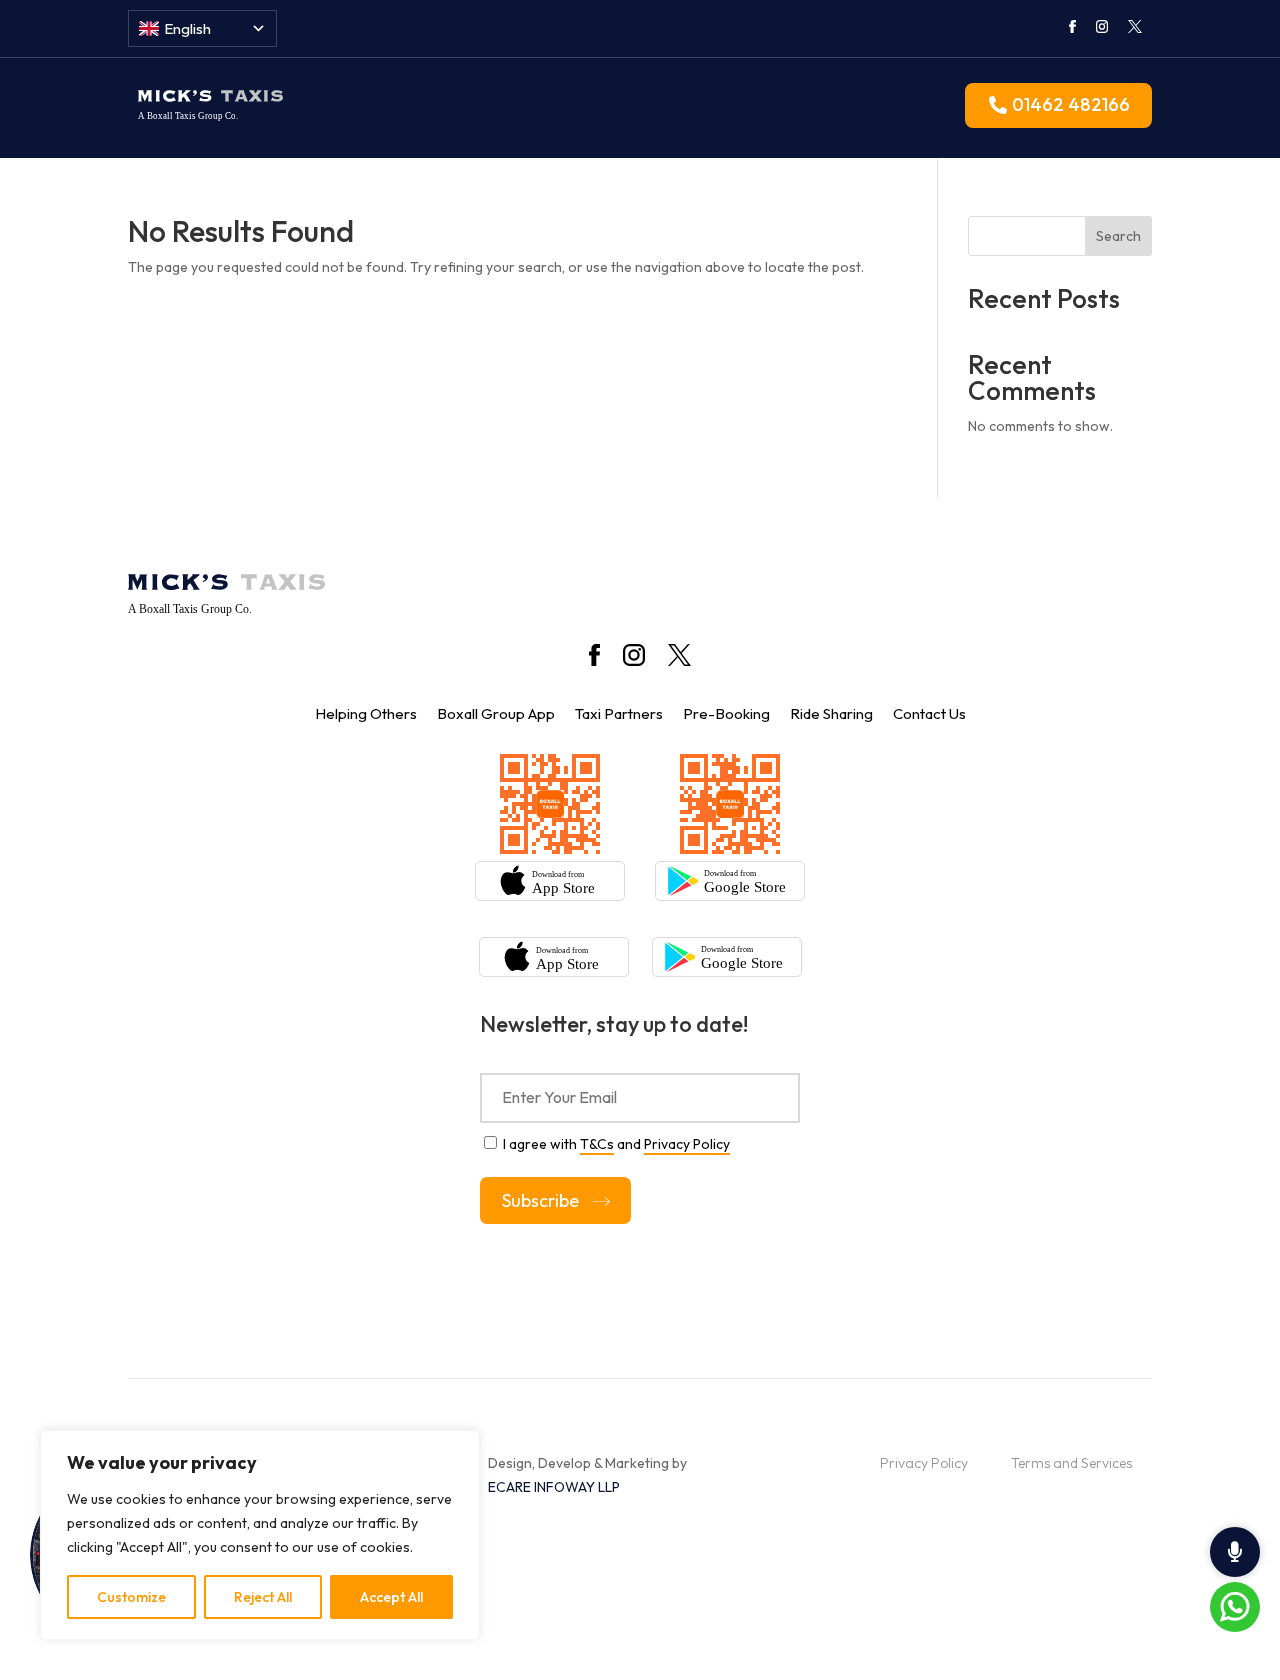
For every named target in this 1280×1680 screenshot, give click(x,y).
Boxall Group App (496, 713)
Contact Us (929, 713)
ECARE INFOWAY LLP (554, 1487)
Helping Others (366, 713)
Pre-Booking (726, 713)
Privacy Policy (687, 1144)
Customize (131, 1597)
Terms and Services (1071, 1463)
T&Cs (597, 1144)
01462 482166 (1071, 104)
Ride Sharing (831, 713)
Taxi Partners (619, 713)
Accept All (391, 1597)
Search (1118, 236)
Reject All (263, 1597)
